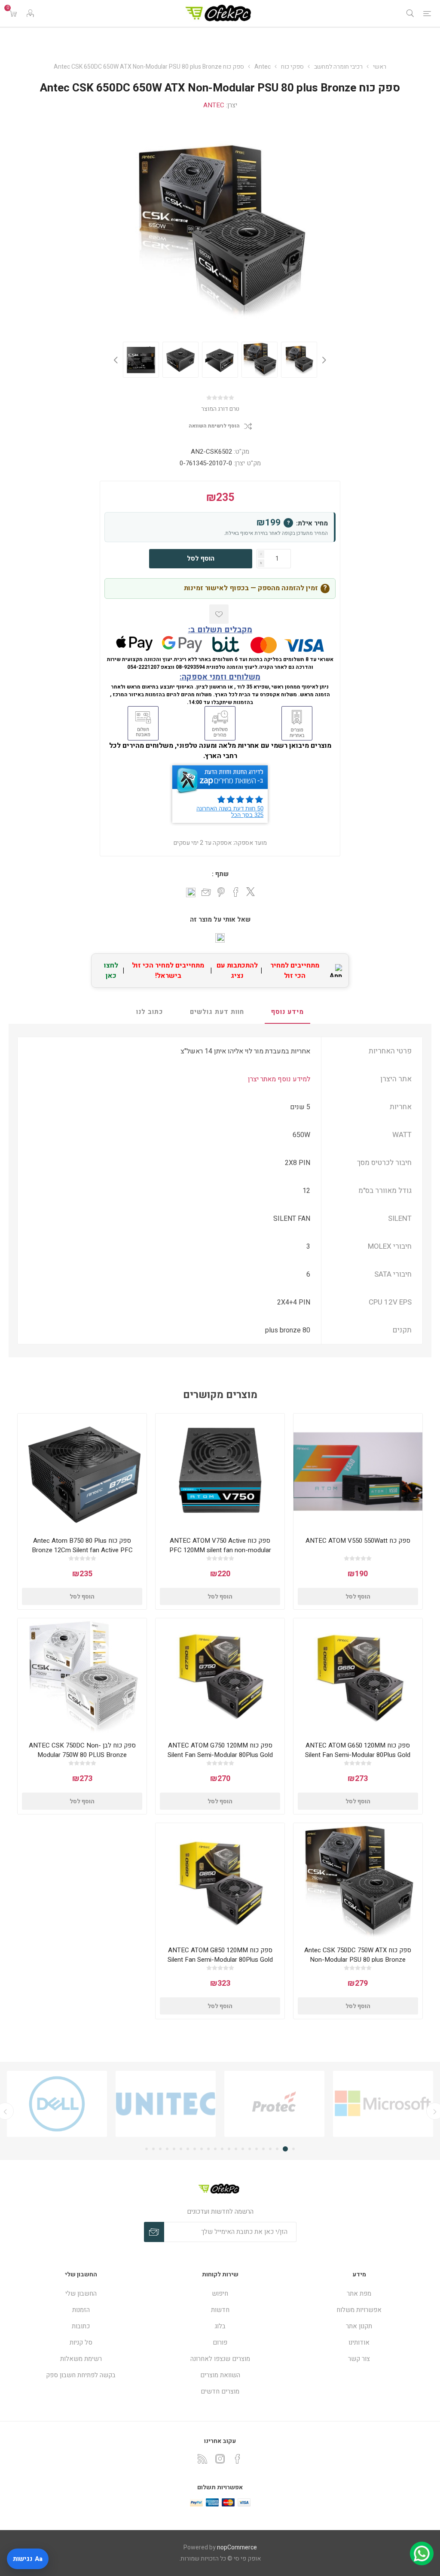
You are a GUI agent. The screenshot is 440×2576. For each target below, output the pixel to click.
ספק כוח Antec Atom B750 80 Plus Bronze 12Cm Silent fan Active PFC (82, 1545)
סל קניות (81, 2342)
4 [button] (270, 2149)
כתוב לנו (150, 1012)
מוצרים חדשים (220, 2391)
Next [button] (117, 360)
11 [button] (222, 2149)
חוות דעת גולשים (217, 1012)
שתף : (220, 874)
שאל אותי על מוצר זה (220, 919)
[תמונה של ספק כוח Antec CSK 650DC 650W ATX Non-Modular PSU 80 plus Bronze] (299, 360)
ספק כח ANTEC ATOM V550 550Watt (358, 1541)
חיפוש (220, 2294)
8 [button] (243, 2149)
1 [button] (293, 2149)
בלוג (220, 2326)
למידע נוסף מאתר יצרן (279, 1079)
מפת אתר (359, 2294)
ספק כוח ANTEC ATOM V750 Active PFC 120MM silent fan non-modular (220, 1545)
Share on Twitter (251, 892)
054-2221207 (143, 667)
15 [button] (195, 2149)
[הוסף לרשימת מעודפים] (219, 614)
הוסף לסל (201, 558)
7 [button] (250, 2149)
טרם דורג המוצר (220, 409)
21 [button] (153, 2149)
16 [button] (188, 2149)
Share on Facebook (236, 892)
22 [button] (147, 2149)
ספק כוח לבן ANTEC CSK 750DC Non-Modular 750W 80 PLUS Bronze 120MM (82, 1755)
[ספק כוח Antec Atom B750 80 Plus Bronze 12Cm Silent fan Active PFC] (82, 1472)
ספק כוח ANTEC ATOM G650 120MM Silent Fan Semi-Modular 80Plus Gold (358, 1750)
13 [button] (208, 2149)
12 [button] (215, 2149)
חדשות (220, 2310)
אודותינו (359, 2342)
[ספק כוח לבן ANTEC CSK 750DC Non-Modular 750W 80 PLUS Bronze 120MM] (82, 1676)
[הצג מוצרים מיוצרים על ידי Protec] (383, 2104)
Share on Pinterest (221, 892)
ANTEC (214, 105)
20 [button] (160, 2149)
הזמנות (81, 2310)
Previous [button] (323, 360)
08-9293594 (190, 667)
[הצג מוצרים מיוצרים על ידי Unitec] (274, 2104)
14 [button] (202, 2149)
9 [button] (236, 2149)
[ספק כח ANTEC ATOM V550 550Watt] (358, 1472)
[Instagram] (220, 2459)
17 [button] (181, 2149)
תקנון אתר (359, 2326)
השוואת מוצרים (220, 2375)
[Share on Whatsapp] (191, 892)
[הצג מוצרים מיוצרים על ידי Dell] (166, 2104)
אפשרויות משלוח (359, 2310)
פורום (220, 2342)
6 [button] (257, 2149)
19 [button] (167, 2149)
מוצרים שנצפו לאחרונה (220, 2359)
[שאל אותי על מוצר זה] (220, 938)
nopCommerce (237, 2547)
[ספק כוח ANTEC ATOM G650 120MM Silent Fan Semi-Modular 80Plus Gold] (358, 1676)
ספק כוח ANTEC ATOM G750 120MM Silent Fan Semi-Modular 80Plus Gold (220, 1750)
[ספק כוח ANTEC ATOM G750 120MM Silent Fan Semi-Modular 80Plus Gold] (220, 1676)
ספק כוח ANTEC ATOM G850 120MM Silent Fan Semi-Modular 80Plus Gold (220, 1955)
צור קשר (359, 2359)
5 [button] (263, 2149)
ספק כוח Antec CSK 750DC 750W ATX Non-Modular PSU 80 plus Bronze (358, 1955)
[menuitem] (359, 2294)
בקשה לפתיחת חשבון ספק (81, 2375)
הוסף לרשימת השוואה (214, 426)
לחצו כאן (111, 971)
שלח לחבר (206, 893)
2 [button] (287, 2149)
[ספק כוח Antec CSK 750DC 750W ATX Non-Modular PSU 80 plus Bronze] (358, 1881)
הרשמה (154, 2232)
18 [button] (174, 2149)
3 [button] (278, 2149)
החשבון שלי (81, 2294)
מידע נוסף (287, 1012)
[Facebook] (238, 2459)
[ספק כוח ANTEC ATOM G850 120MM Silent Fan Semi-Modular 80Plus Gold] (220, 1881)
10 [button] (229, 2149)
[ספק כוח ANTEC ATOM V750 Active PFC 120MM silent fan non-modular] (220, 1472)
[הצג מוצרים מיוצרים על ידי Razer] (57, 2104)
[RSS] (202, 2459)
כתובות (81, 2326)
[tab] (287, 1012)
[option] (299, 360)
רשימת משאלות (81, 2359)
